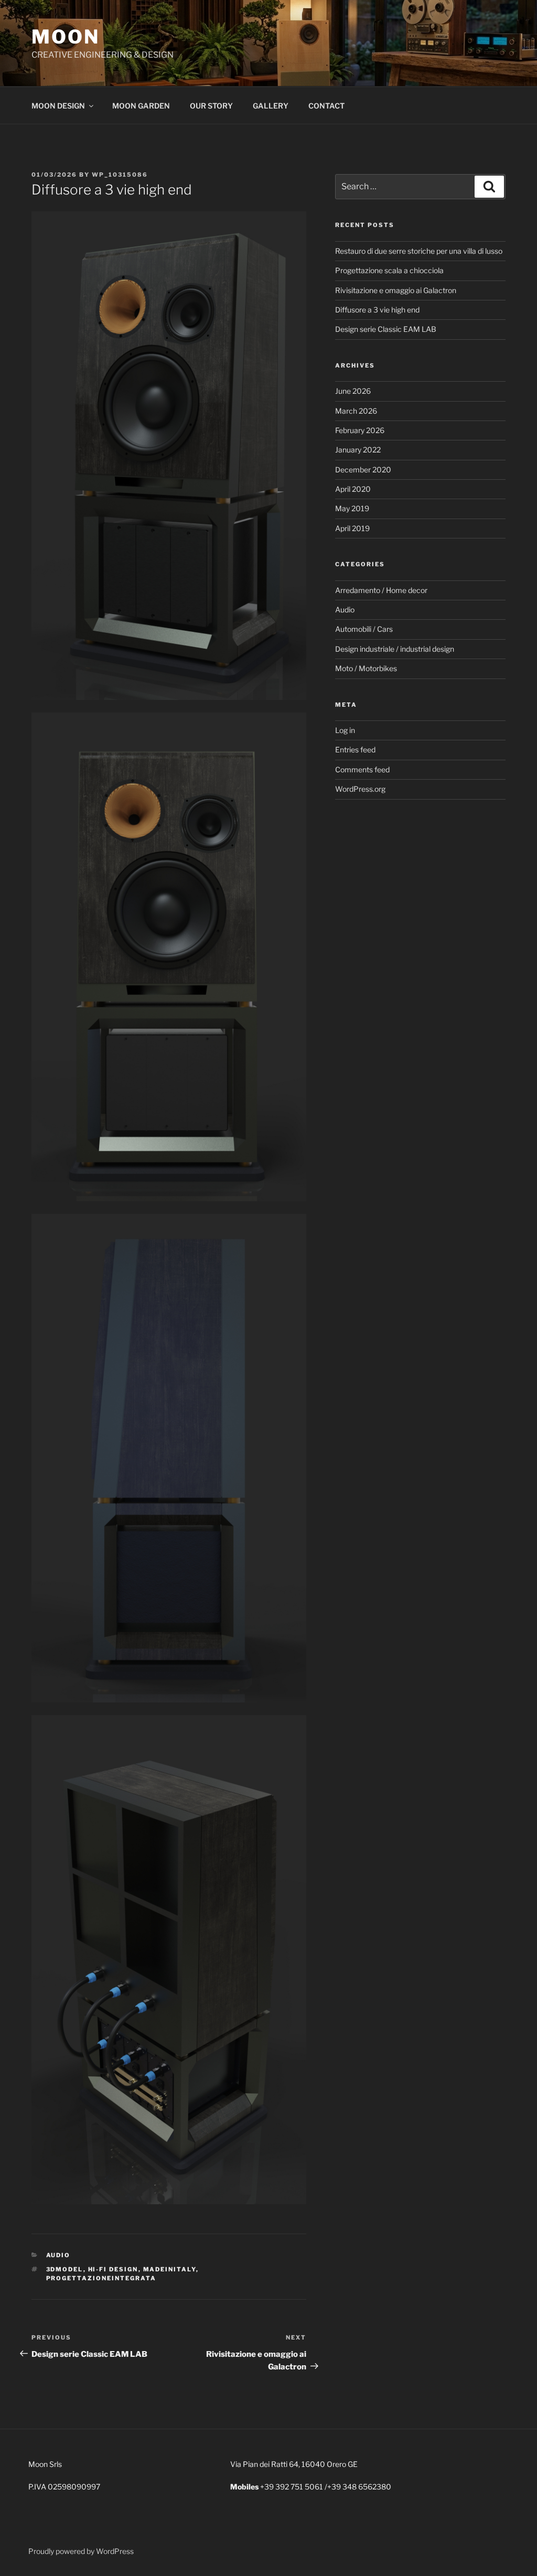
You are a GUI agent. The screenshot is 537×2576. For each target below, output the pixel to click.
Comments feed (362, 769)
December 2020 (363, 470)
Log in (345, 730)
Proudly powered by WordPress (81, 2551)
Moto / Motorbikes (366, 668)
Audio (58, 2255)
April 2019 (352, 528)
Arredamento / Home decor (381, 590)
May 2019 (352, 508)
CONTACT (326, 106)
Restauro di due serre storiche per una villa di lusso (419, 251)
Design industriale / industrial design (395, 649)
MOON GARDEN (141, 106)
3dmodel (65, 2269)
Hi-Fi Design (113, 2269)
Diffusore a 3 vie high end (377, 310)
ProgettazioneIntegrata (101, 2278)
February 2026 (360, 430)
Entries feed (355, 750)
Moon (66, 37)
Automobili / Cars (364, 629)
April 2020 (353, 489)
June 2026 (353, 391)
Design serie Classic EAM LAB (386, 329)
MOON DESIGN (58, 106)
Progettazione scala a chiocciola (389, 270)
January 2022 (358, 450)
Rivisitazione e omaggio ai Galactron (396, 290)
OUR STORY (211, 106)
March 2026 (356, 411)
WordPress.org (360, 789)
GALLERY (271, 106)
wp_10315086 (120, 175)
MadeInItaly (170, 2269)
